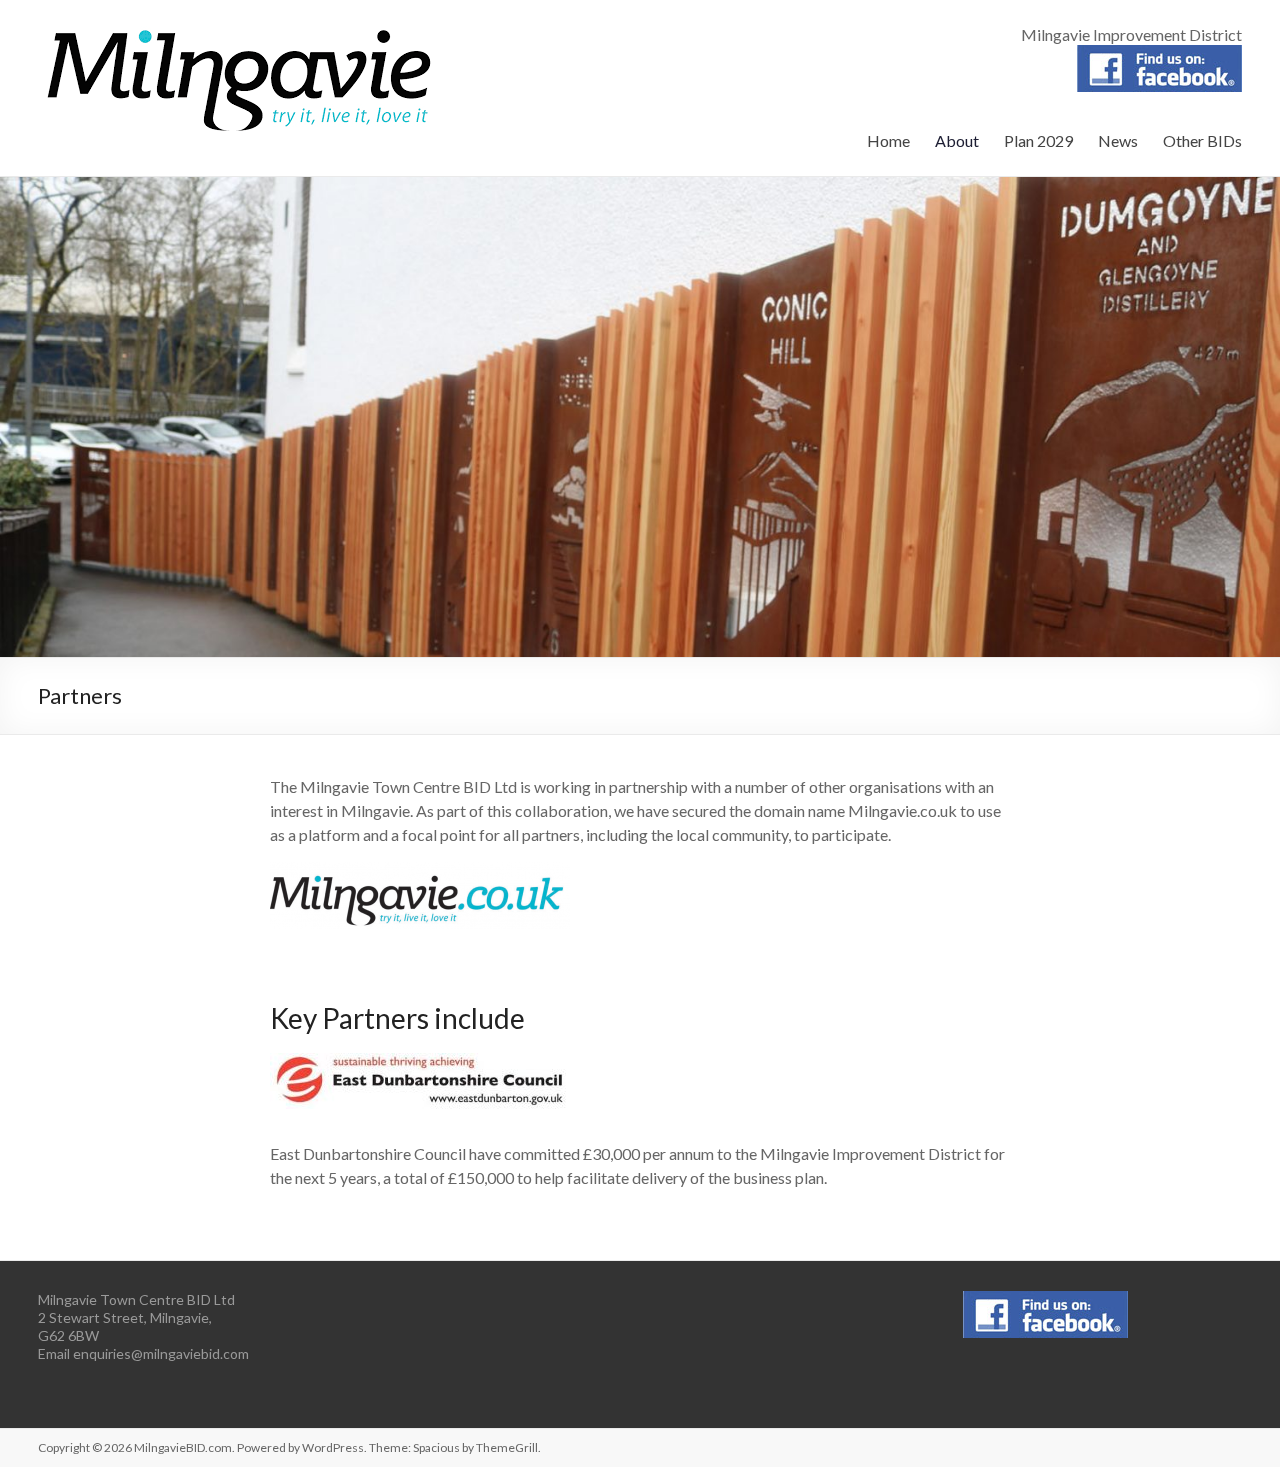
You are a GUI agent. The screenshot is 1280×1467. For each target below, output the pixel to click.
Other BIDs (1202, 140)
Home (888, 140)
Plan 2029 (1038, 140)
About (957, 140)
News (1118, 140)
